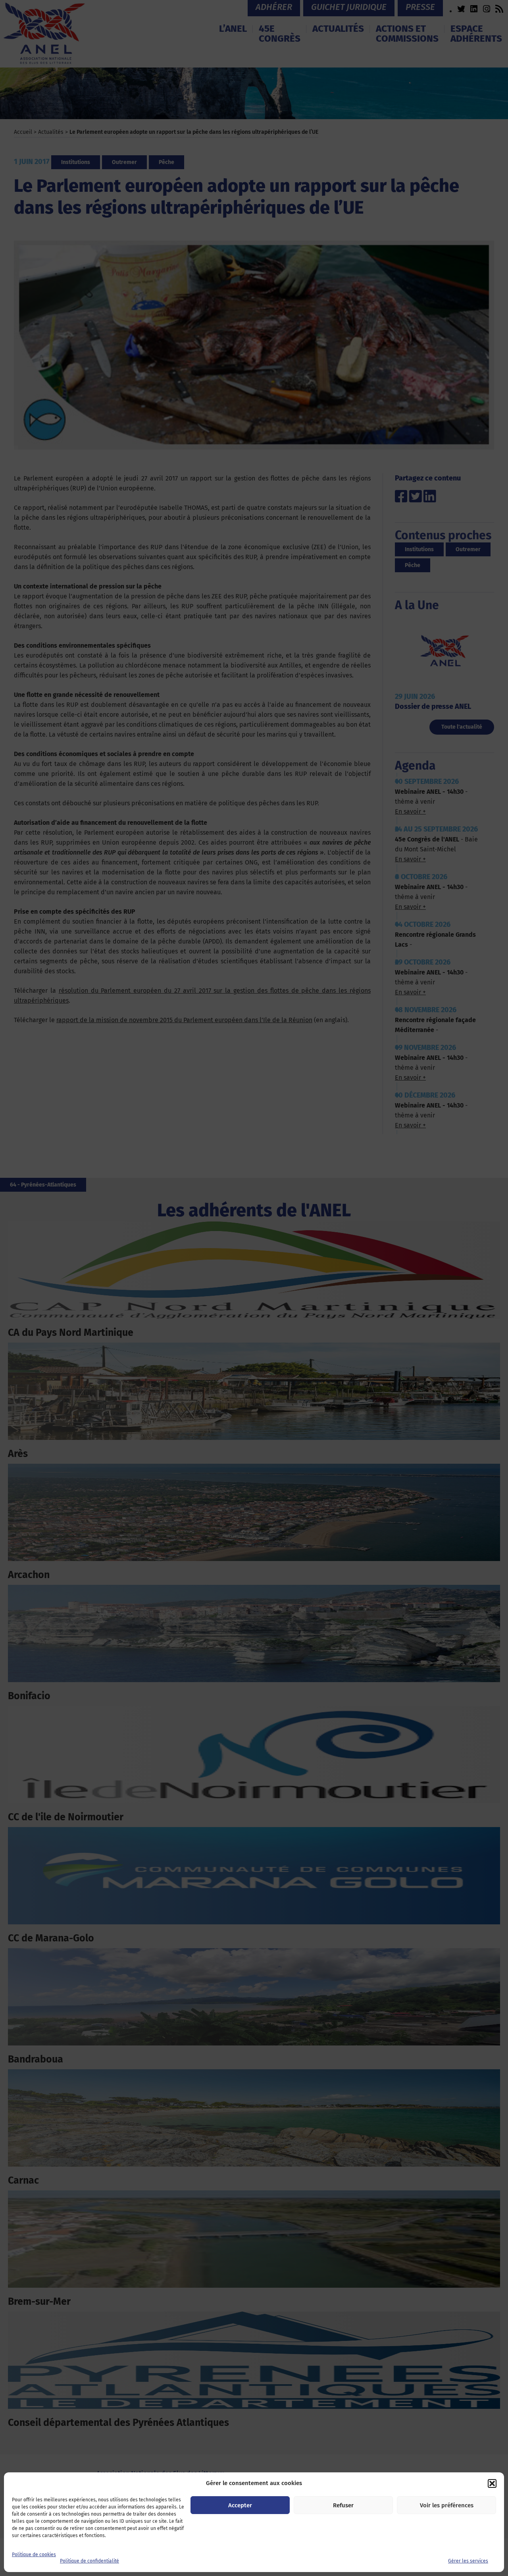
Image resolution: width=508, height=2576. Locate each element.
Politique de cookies (34, 2555)
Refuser (343, 2505)
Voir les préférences (447, 2505)
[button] (492, 2483)
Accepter (240, 2505)
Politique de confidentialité (89, 2561)
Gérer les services (468, 2561)
